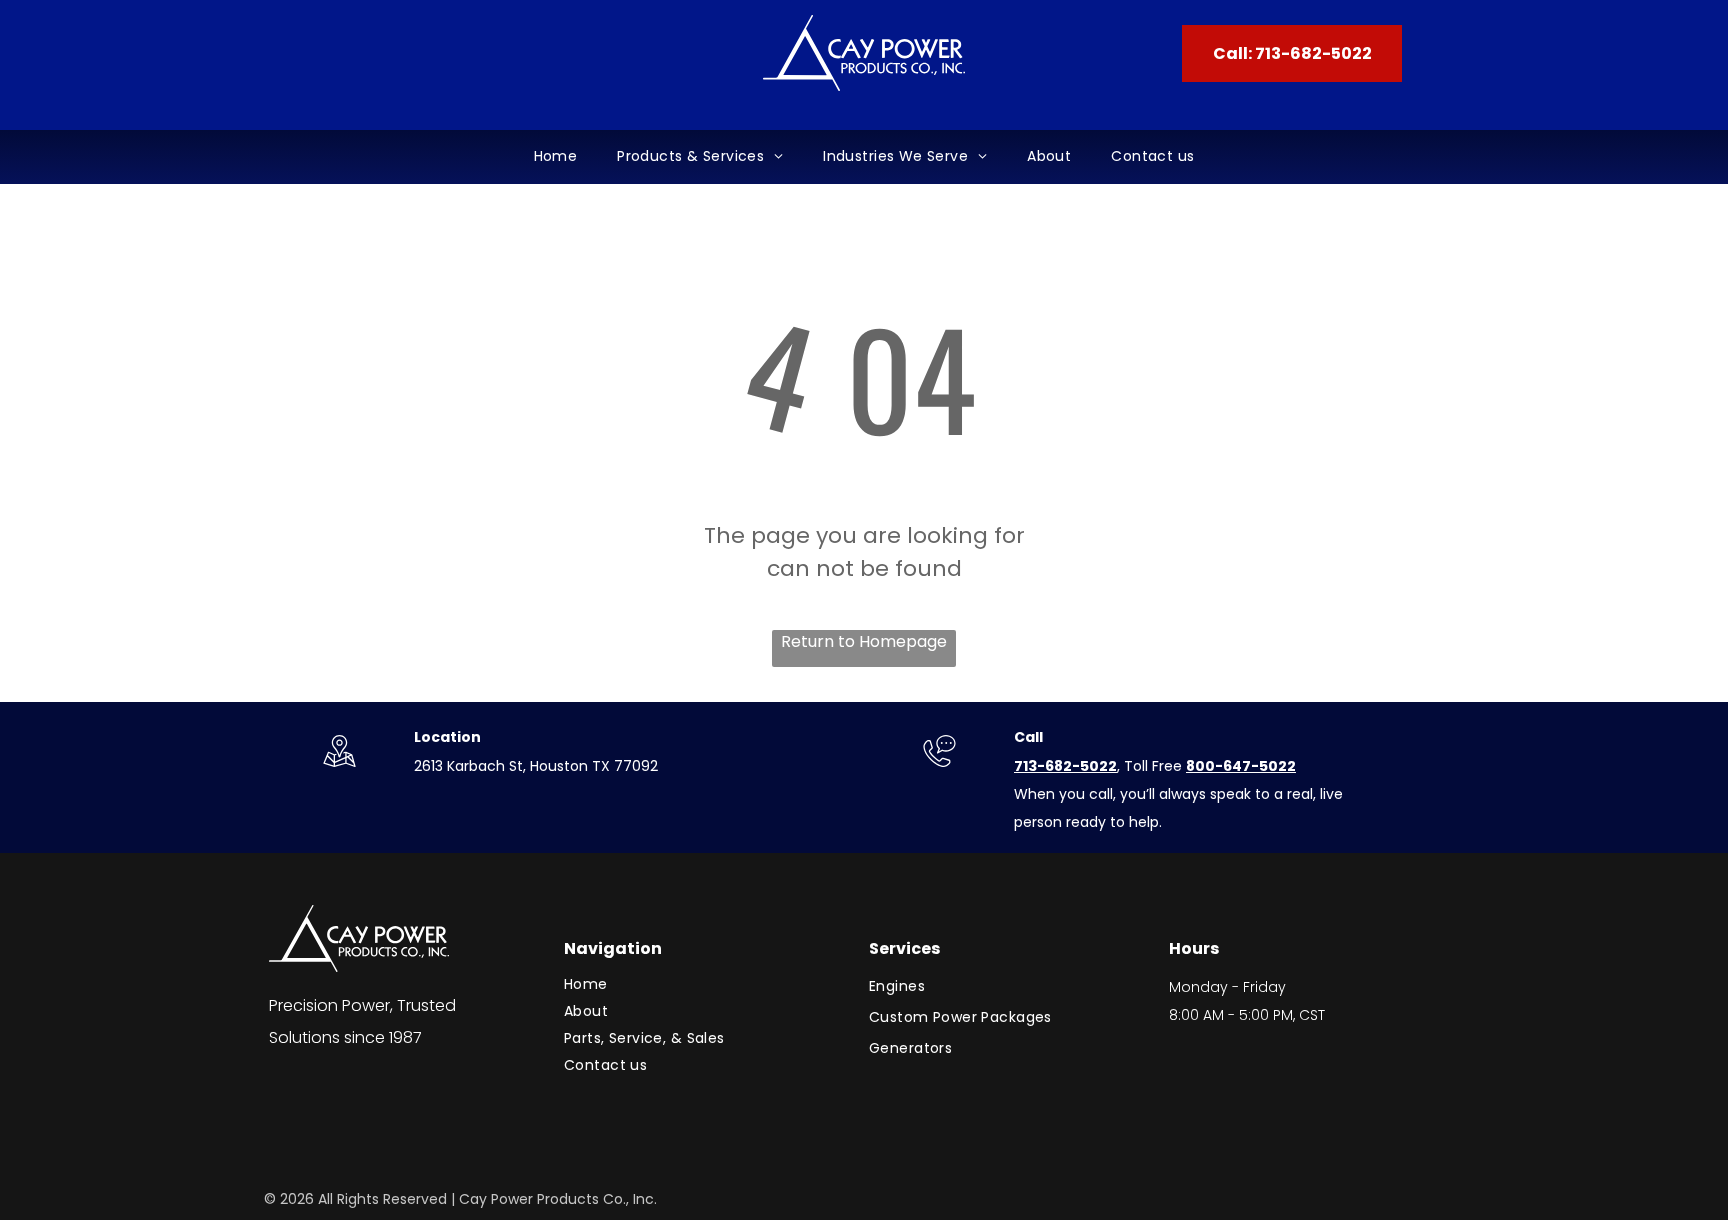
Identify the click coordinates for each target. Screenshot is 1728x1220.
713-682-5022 (1065, 766)
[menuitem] (556, 156)
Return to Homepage (864, 641)
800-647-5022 (1241, 766)
